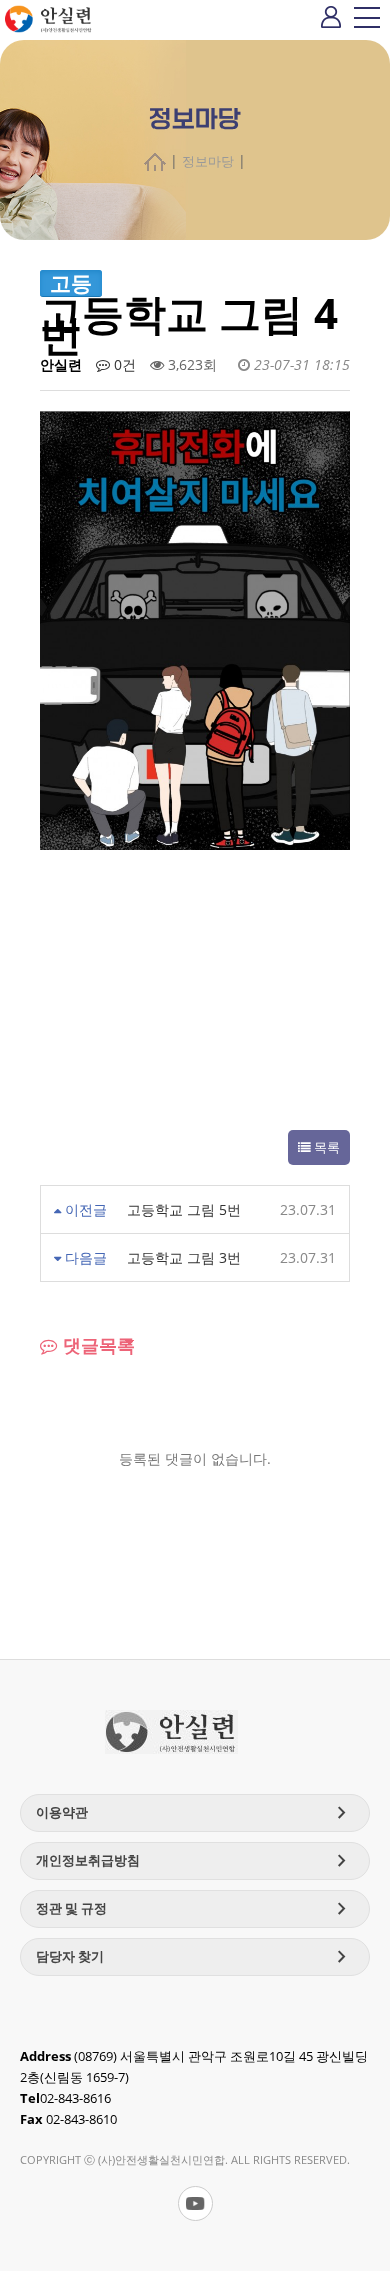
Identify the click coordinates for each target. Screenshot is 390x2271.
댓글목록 (96, 1345)
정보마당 (208, 161)
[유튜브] (195, 2203)
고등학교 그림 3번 (184, 1257)
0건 (123, 364)
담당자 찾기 (195, 1957)
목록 (325, 1147)
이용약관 (195, 1813)
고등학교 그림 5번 (184, 1209)
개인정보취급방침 (195, 1861)
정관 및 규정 (195, 1909)
